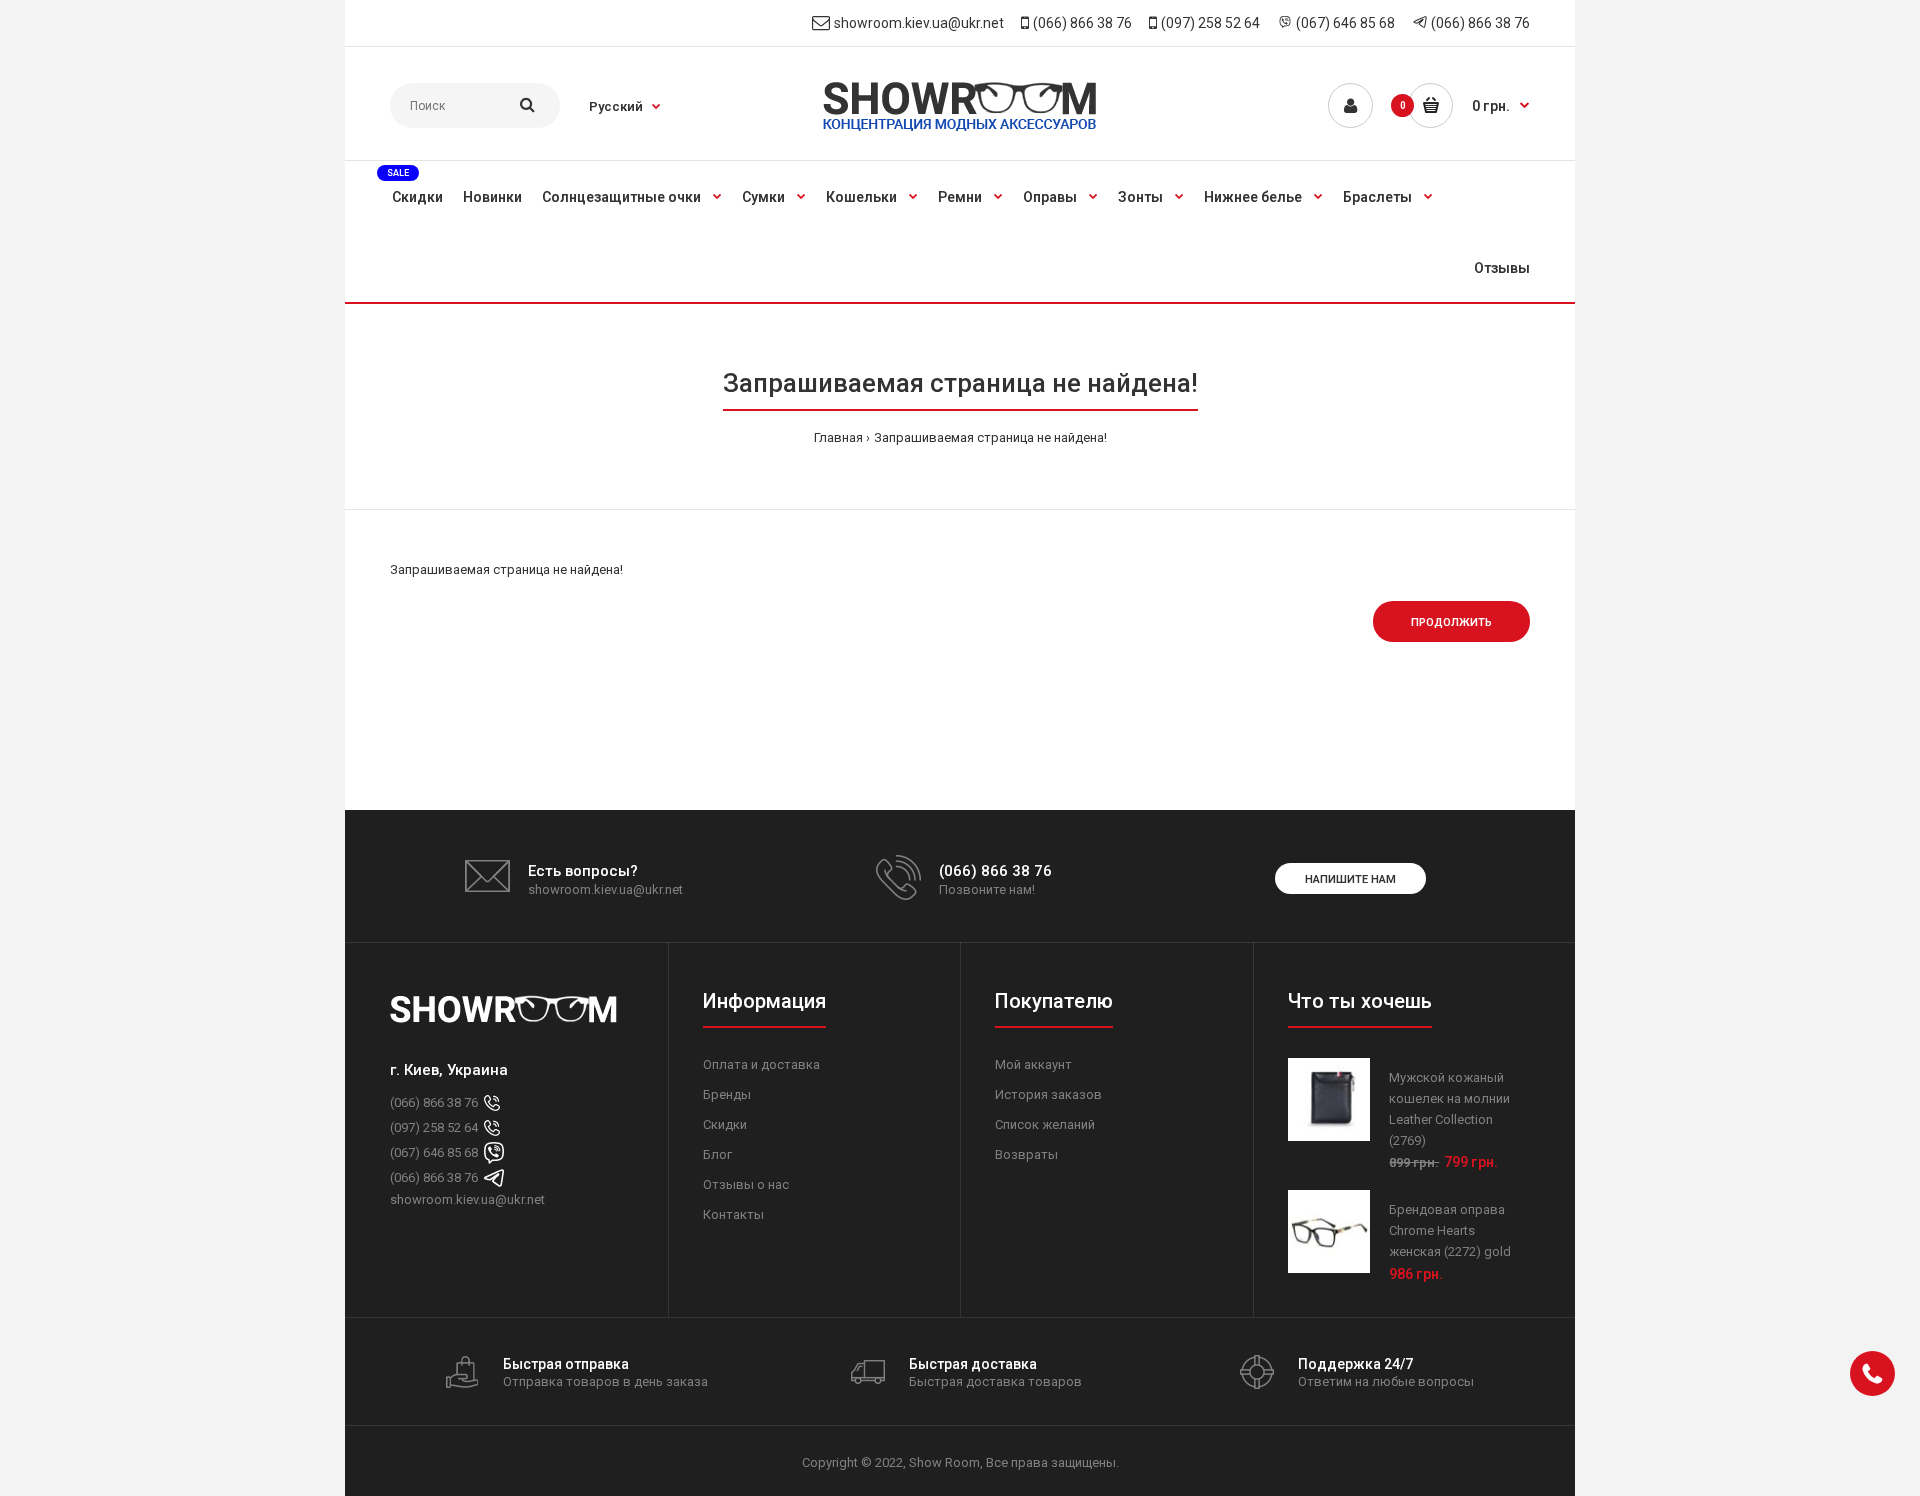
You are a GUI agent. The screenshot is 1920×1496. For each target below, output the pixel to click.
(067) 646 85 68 (1345, 23)
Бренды (727, 1094)
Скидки (725, 1124)
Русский (616, 106)
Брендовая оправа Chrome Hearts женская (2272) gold (1450, 1230)
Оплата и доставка (761, 1064)
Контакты (733, 1214)
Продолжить (1451, 622)
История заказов (1048, 1094)
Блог (717, 1154)
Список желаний (1045, 1124)
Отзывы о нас (746, 1184)
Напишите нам (1350, 879)
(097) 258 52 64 (1210, 23)
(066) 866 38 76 (1082, 23)
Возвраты (1026, 1154)
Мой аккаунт (1033, 1064)
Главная (838, 437)
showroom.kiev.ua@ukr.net (919, 23)
